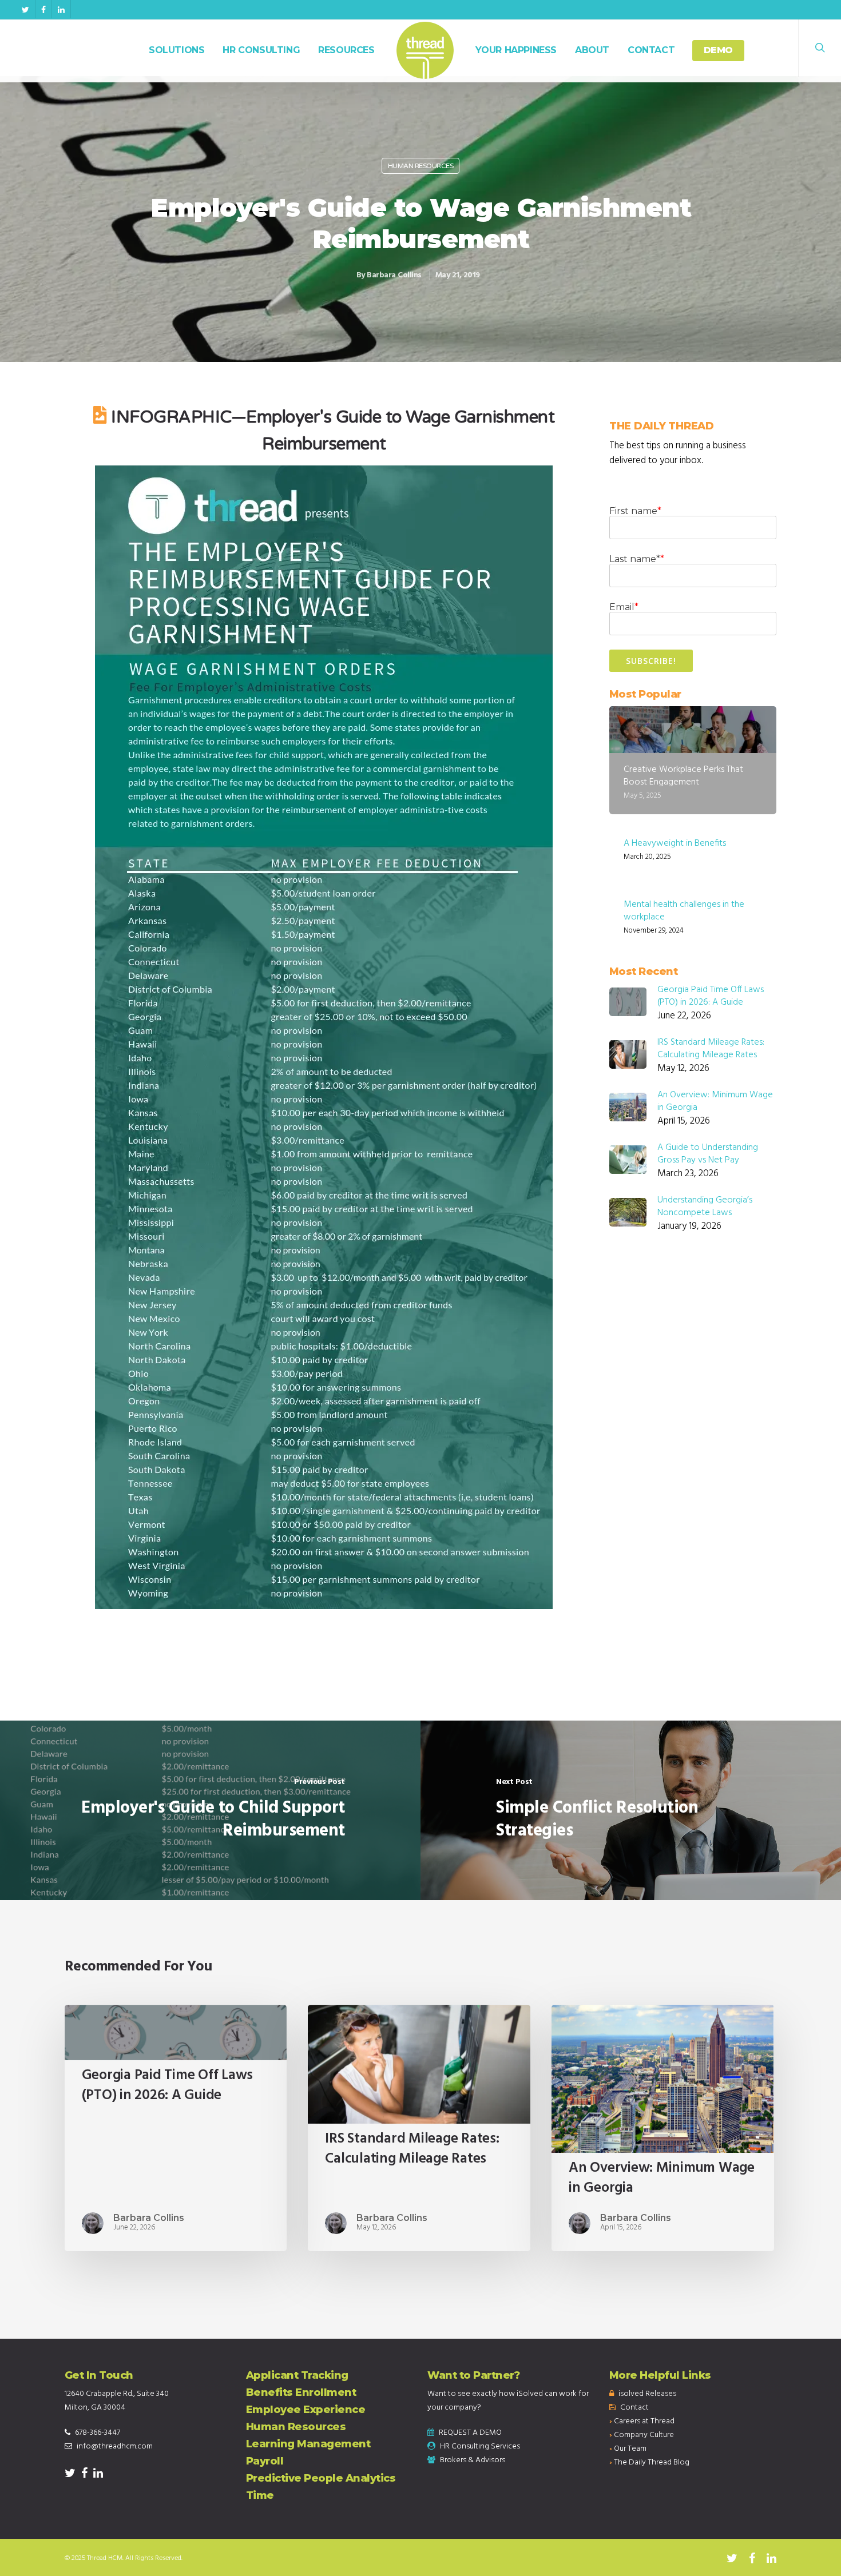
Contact (651, 50)
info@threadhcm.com (115, 2446)
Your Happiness (516, 50)
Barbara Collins (394, 275)
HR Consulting (261, 50)
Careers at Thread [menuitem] (644, 2421)
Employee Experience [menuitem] (306, 2410)
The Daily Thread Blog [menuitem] (652, 2462)
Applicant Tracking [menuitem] (297, 2375)
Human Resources (421, 166)
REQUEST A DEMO (470, 2433)
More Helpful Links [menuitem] (660, 2375)
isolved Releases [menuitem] (647, 2394)
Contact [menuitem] (634, 2408)
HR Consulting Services (480, 2446)
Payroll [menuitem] (265, 2461)
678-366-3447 (98, 2433)
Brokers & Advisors (473, 2460)
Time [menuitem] (260, 2495)
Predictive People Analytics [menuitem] (321, 2478)
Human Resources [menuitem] (296, 2427)
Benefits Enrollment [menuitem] (301, 2392)
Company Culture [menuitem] (644, 2435)
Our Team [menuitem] (630, 2449)
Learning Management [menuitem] (308, 2444)
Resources (346, 50)
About (592, 50)
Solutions (176, 50)
